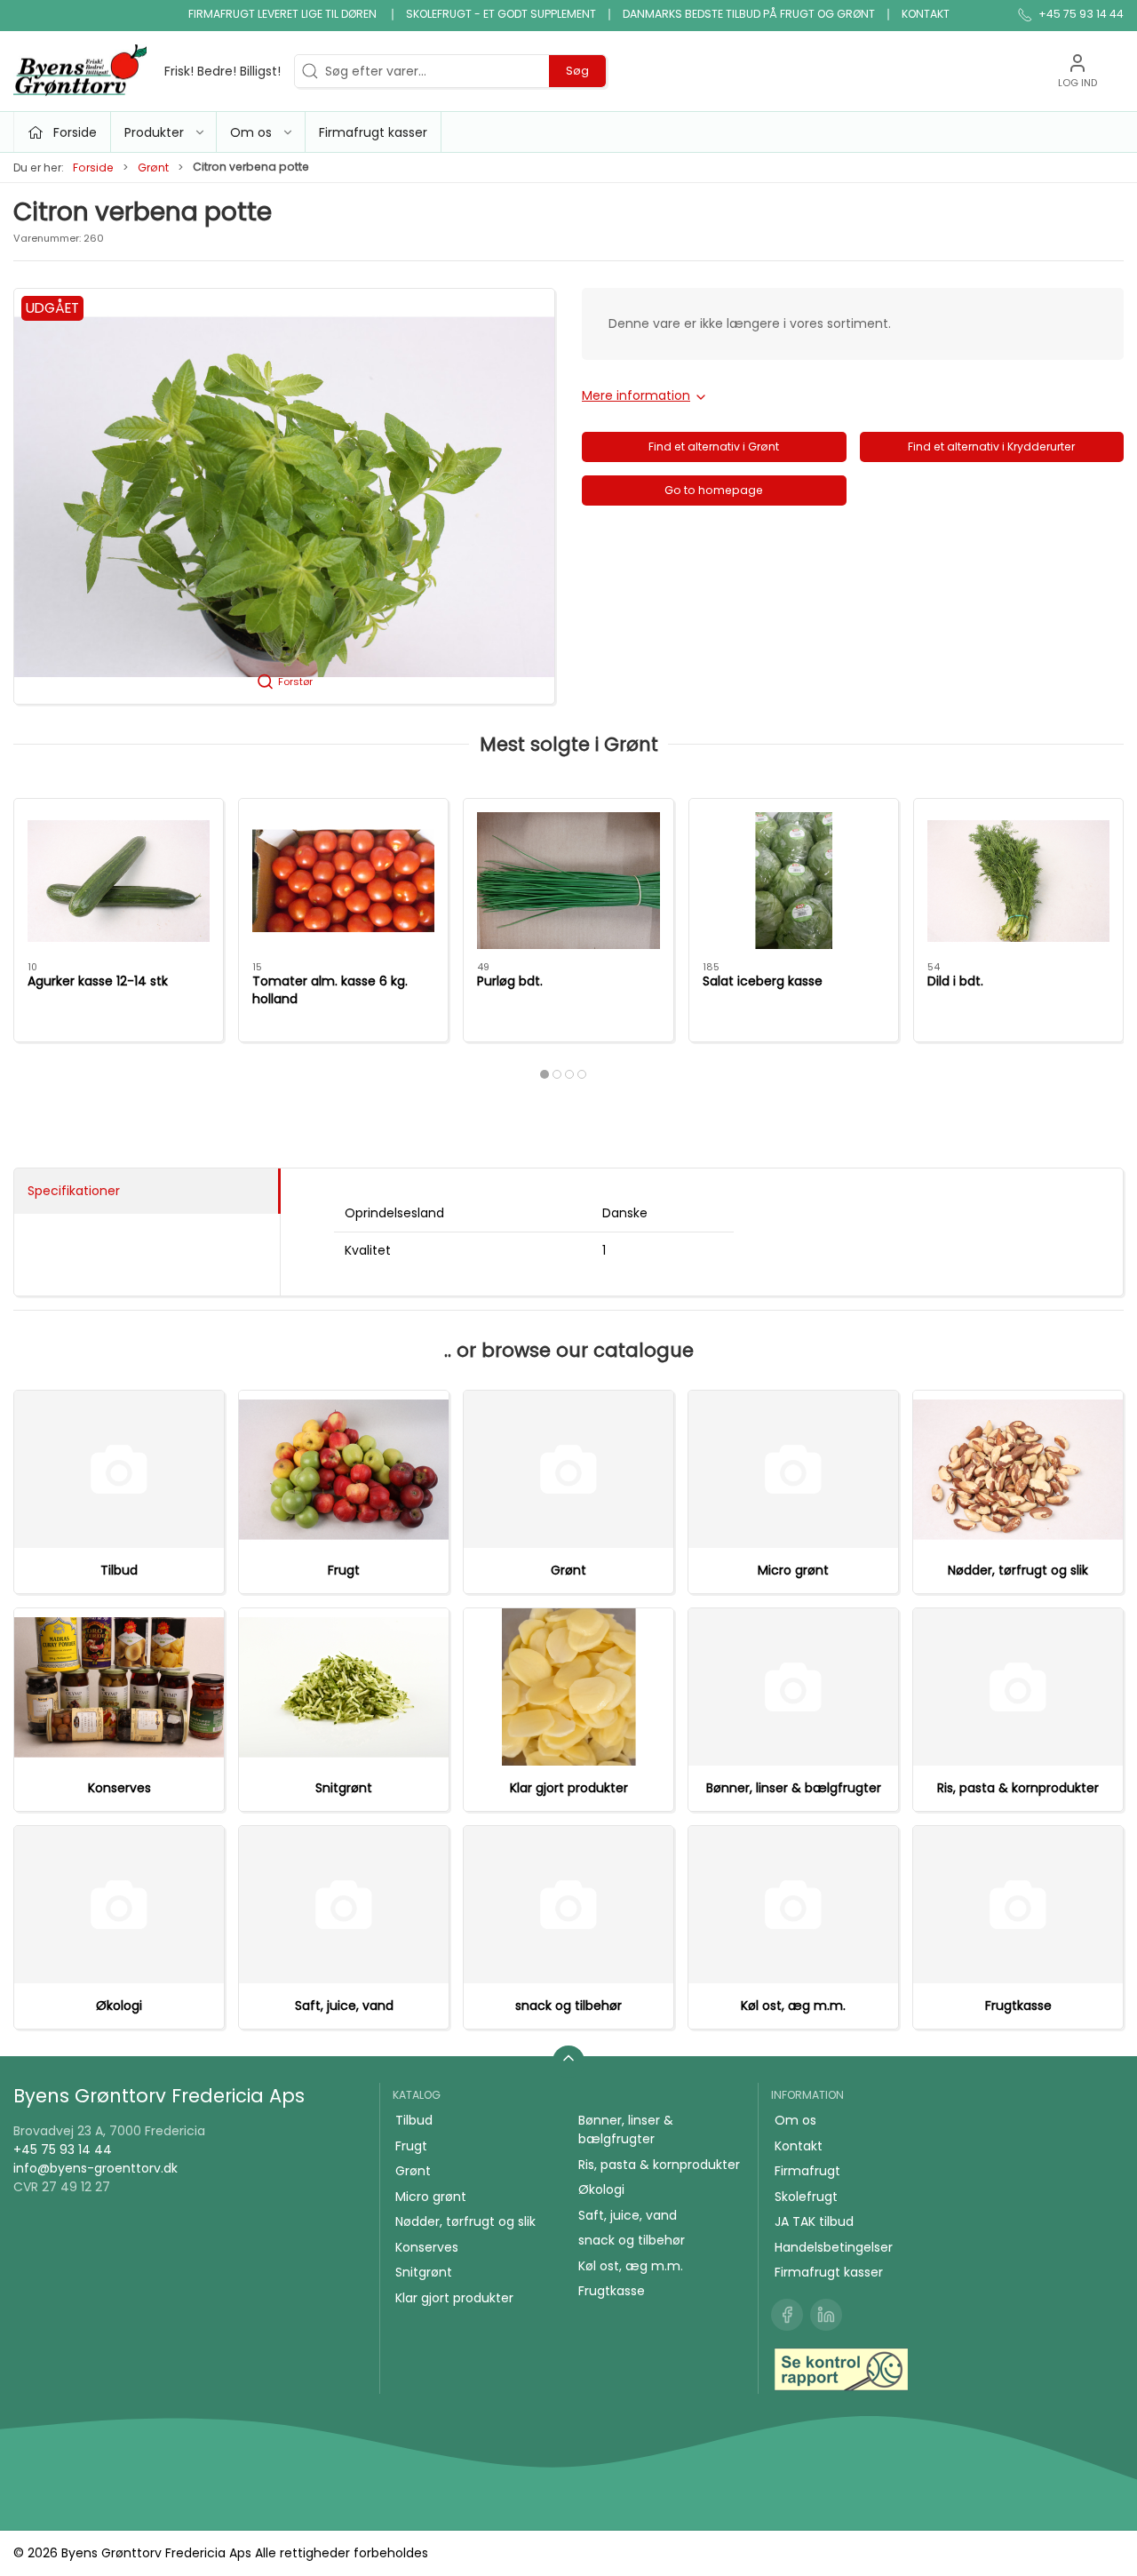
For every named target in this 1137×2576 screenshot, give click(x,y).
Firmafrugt (807, 2171)
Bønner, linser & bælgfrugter (794, 1788)
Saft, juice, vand (344, 2006)
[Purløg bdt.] (568, 881)
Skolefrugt (806, 2197)
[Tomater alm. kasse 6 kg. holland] (343, 881)
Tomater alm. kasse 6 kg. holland (330, 990)
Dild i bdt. (955, 981)
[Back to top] (568, 2062)
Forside (93, 167)
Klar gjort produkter (569, 1788)
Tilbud (119, 1570)
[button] (284, 496)
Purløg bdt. (510, 981)
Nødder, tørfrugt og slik (1018, 1570)
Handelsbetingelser (834, 2247)
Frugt (344, 1570)
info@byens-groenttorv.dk (95, 2168)
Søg (577, 71)
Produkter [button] (154, 132)
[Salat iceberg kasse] (794, 881)
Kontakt (926, 14)
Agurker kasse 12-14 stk (98, 981)
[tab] (545, 1074)
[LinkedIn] (826, 2315)
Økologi (119, 2006)
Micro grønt (793, 1570)
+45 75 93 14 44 (63, 2149)
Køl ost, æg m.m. (793, 2006)
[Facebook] (787, 2315)
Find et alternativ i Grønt (714, 447)
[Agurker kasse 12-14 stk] (119, 881)
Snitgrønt (344, 1788)
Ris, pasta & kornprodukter (1018, 1788)
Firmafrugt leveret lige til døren (284, 14)
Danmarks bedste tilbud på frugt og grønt (749, 14)
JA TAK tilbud (814, 2221)
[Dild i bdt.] (1018, 881)
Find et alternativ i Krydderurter (991, 447)
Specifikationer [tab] (74, 1191)
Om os (795, 2120)
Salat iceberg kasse (763, 981)
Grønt (153, 167)
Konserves (119, 1788)
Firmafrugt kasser (373, 132)
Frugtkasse (1018, 2006)
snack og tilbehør (568, 2006)
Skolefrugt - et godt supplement (501, 14)
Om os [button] (251, 132)
